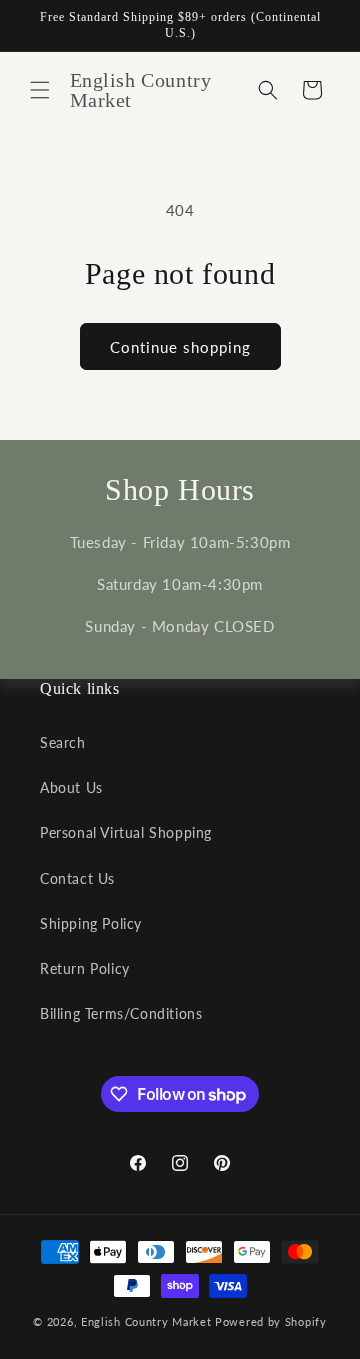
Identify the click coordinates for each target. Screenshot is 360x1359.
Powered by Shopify (271, 1321)
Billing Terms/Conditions (121, 1013)
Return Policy (85, 968)
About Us (71, 787)
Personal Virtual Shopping (126, 832)
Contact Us (77, 878)
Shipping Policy (91, 923)
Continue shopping (180, 347)
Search (63, 742)
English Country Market (146, 1321)
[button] (40, 90)
